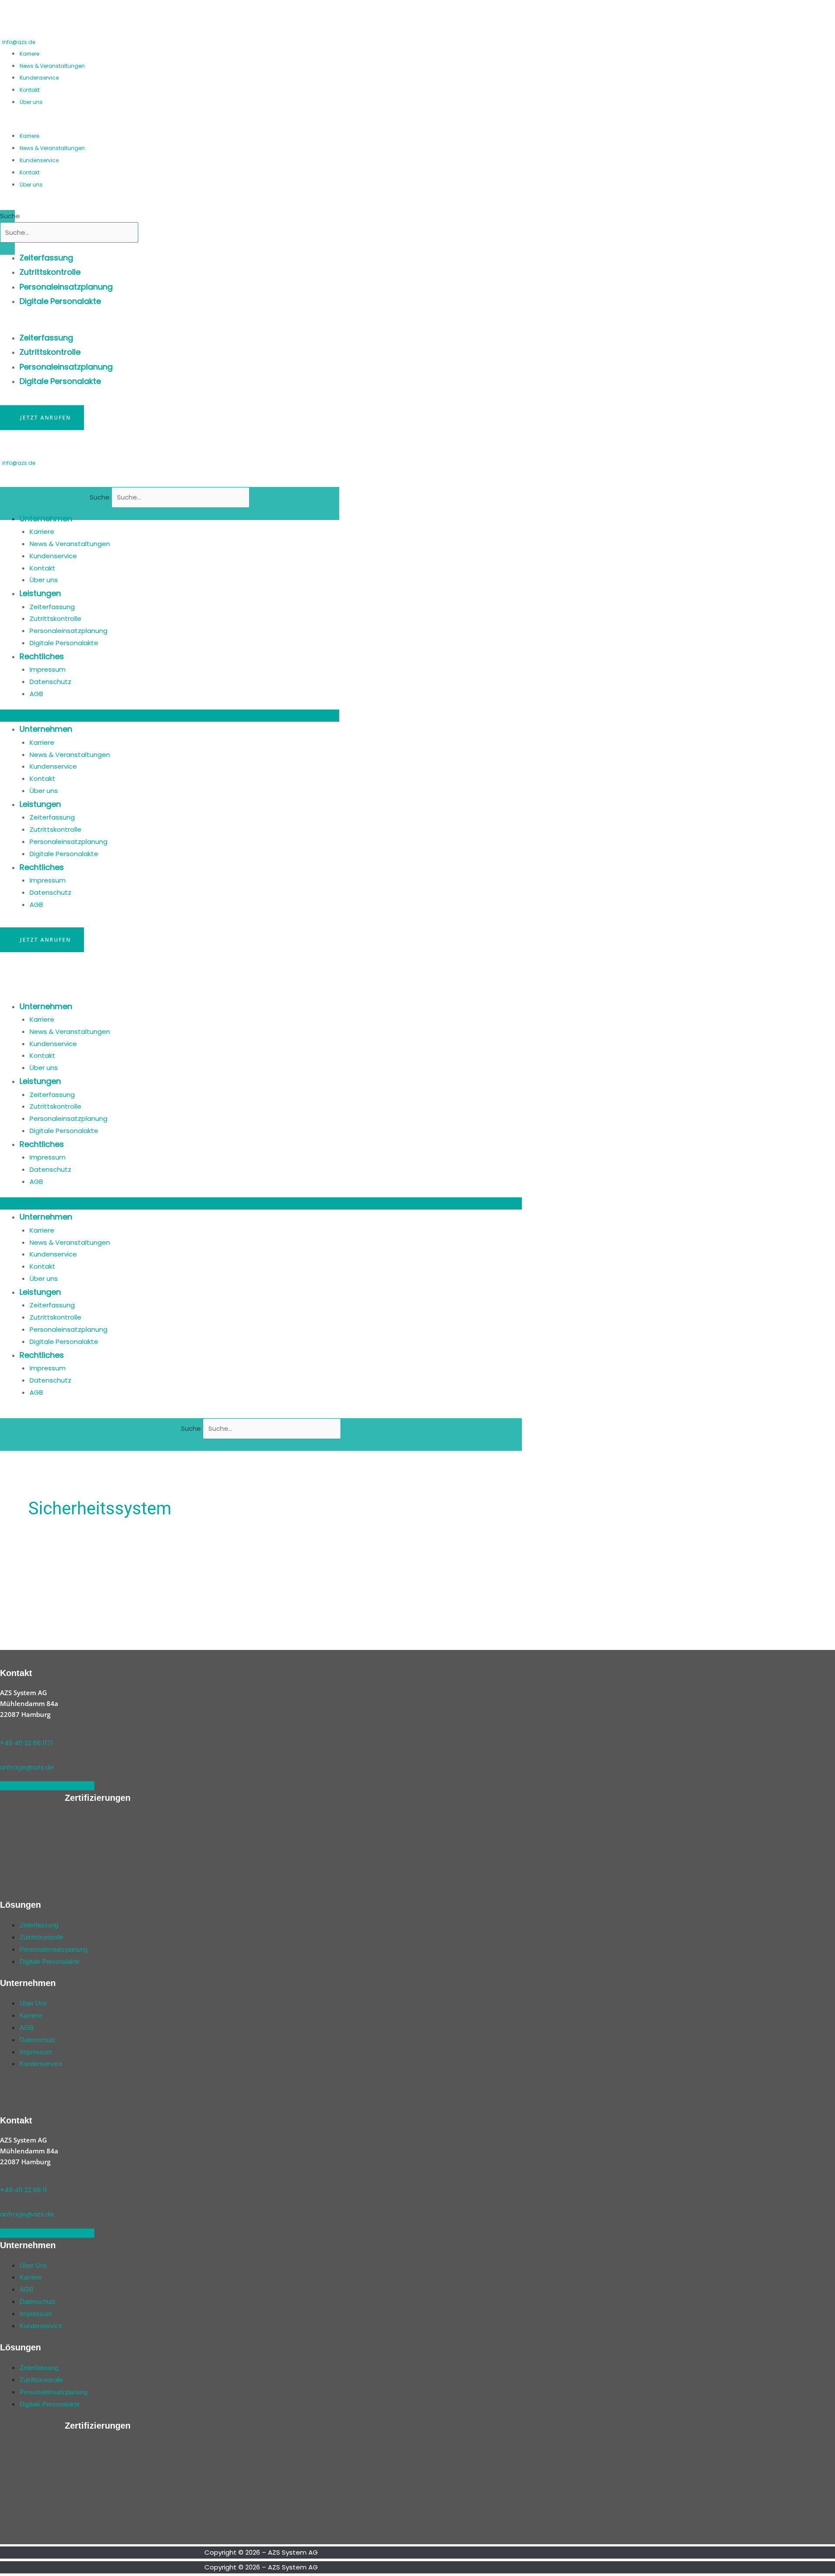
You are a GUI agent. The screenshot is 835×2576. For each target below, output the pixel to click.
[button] (104, 123)
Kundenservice (39, 78)
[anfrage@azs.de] (3, 1755)
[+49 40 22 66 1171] (3, 1731)
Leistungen (40, 593)
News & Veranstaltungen (52, 66)
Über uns (31, 102)
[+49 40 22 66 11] (3, 2178)
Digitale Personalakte (60, 301)
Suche (10, 216)
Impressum (48, 669)
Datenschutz (50, 681)
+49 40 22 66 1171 (27, 1743)
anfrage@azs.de (27, 1767)
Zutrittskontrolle (50, 272)
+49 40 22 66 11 (23, 2190)
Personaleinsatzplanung (66, 287)
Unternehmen (46, 518)
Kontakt (30, 90)
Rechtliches (42, 656)
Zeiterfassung (46, 258)
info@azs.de (19, 42)
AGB (36, 694)
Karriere (29, 54)
